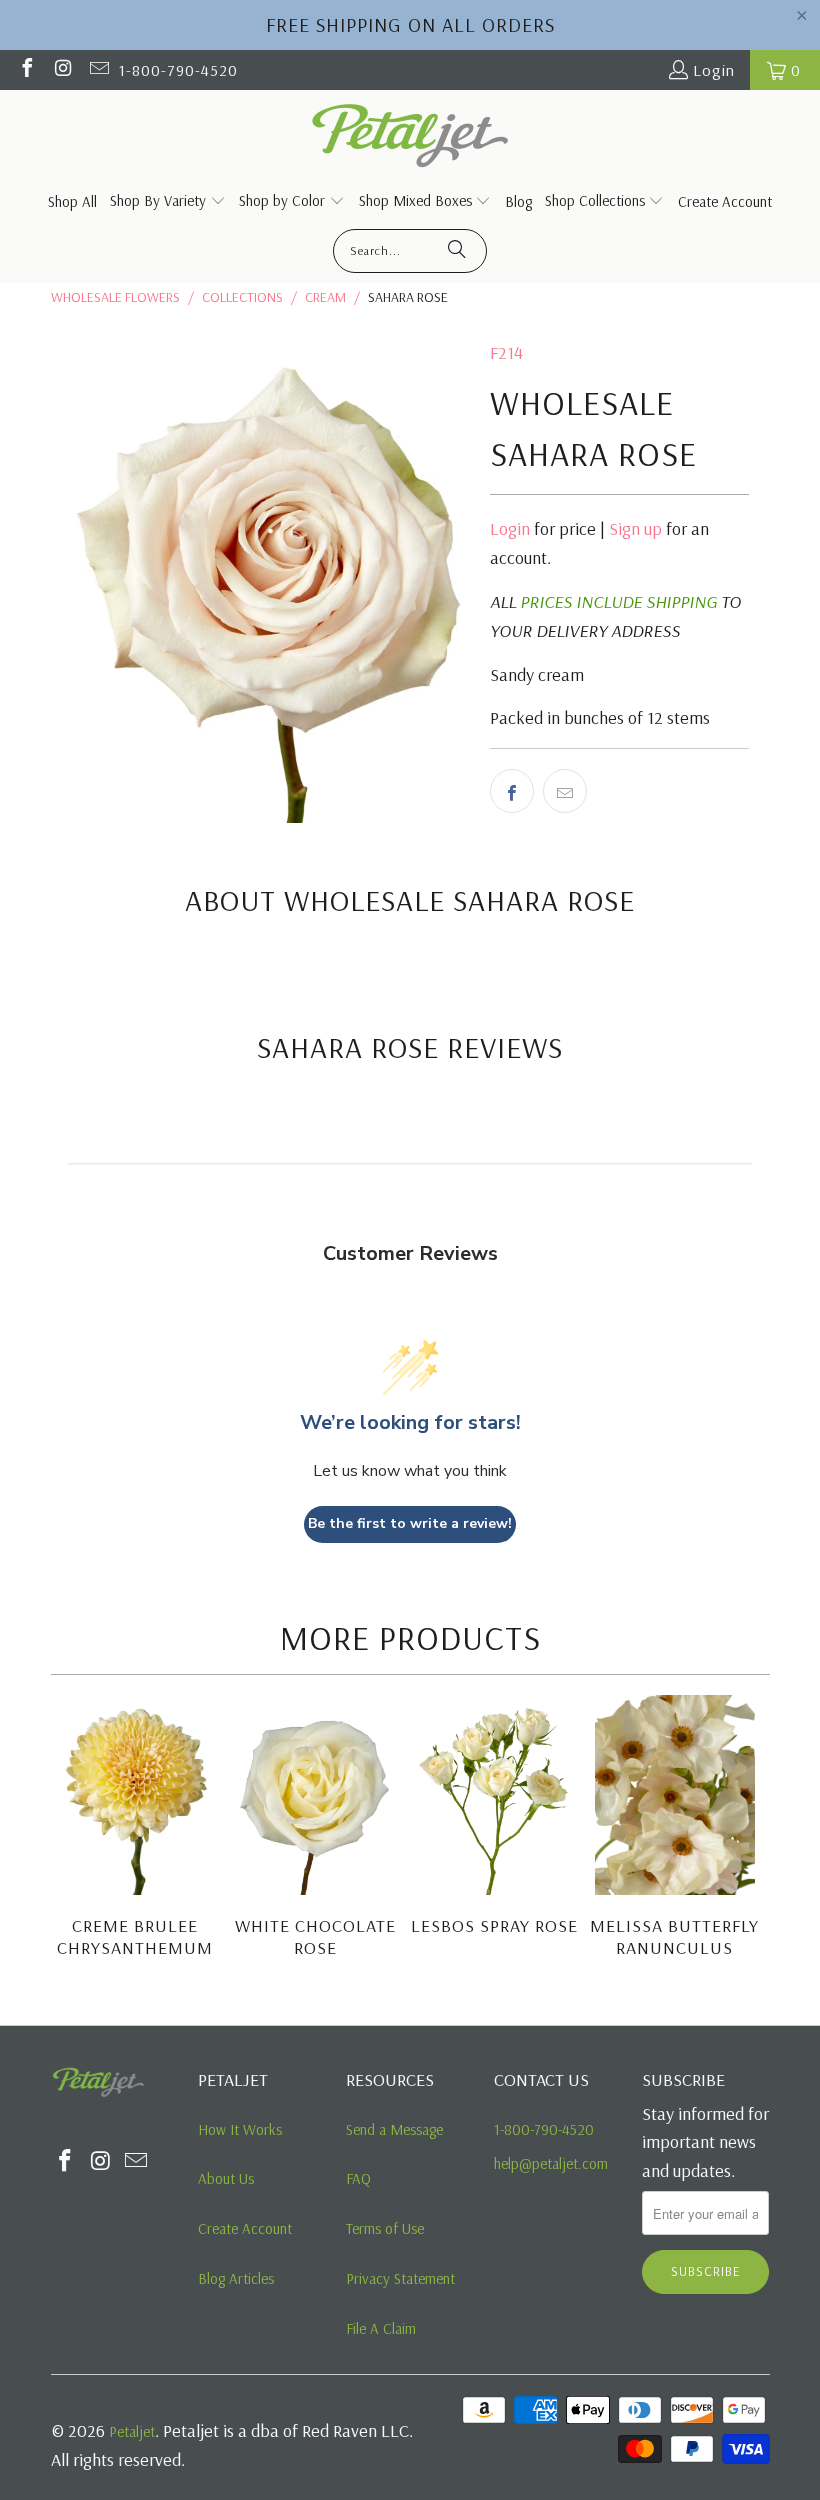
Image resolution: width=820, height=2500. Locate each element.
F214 (506, 352)
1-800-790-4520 (178, 70)
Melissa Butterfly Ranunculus (674, 1936)
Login (714, 70)
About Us (226, 2178)
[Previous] (68, 1840)
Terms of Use (385, 2228)
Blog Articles (236, 2278)
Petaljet (132, 2431)
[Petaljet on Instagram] (62, 70)
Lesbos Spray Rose (494, 1926)
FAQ (358, 2178)
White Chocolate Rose (315, 1936)
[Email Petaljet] (98, 70)
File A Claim (381, 2328)
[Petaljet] (410, 137)
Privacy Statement (400, 2278)
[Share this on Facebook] (512, 791)
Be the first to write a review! (410, 1523)
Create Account (245, 2228)
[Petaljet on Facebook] (26, 70)
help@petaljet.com (551, 2163)
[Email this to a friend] (565, 791)
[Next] (753, 1840)
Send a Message (394, 2129)
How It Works (240, 2129)
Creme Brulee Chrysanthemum (135, 1936)
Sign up (635, 528)
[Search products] (457, 251)
